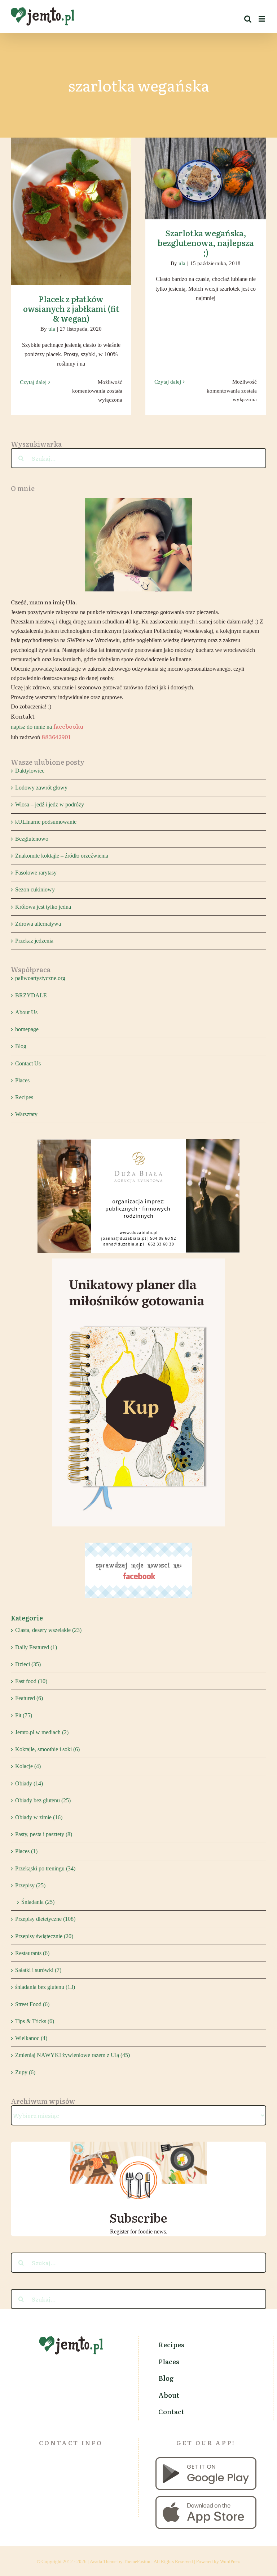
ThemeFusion (137, 2561)
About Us (26, 1012)
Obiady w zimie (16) (39, 1817)
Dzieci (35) (28, 1664)
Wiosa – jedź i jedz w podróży (50, 804)
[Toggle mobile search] (248, 19)
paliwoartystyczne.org (40, 978)
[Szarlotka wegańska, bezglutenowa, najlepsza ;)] (206, 178)
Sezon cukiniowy (35, 889)
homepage (27, 1029)
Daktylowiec (30, 771)
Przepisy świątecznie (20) (44, 1936)
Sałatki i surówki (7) (38, 1970)
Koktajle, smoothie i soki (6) (47, 1749)
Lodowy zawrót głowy (41, 788)
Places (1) (26, 1851)
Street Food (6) (32, 2004)
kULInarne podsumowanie (46, 822)
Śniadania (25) (38, 1902)
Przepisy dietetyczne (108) (45, 1919)
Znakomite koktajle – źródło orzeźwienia (62, 856)
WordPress (230, 2561)
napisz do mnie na (47, 727)
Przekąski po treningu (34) (45, 1868)
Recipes (24, 1097)
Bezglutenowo (32, 839)
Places (22, 1080)
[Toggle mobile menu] (262, 19)
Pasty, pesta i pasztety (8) (44, 1834)
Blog (21, 1046)
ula (52, 329)
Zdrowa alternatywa (38, 924)
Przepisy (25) (30, 1885)
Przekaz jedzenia (34, 941)
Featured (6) (29, 1698)
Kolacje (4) (28, 1766)
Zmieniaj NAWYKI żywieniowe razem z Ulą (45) (72, 2055)
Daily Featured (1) (36, 1647)
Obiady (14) (29, 1783)
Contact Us (28, 1063)
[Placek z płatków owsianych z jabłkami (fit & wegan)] (71, 211)
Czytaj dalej (33, 382)
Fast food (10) (31, 1681)
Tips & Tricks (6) (35, 2021)
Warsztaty (26, 1114)
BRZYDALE (31, 995)
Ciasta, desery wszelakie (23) (48, 1630)
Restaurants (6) (32, 1953)
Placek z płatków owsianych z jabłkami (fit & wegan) (71, 201)
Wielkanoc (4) (31, 2038)
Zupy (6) (25, 2072)
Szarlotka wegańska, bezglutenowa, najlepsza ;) (206, 168)
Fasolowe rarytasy (36, 873)
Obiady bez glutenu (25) (43, 1800)
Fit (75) (24, 1715)
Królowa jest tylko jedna (43, 907)
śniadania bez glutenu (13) (45, 1987)
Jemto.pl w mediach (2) (42, 1732)
